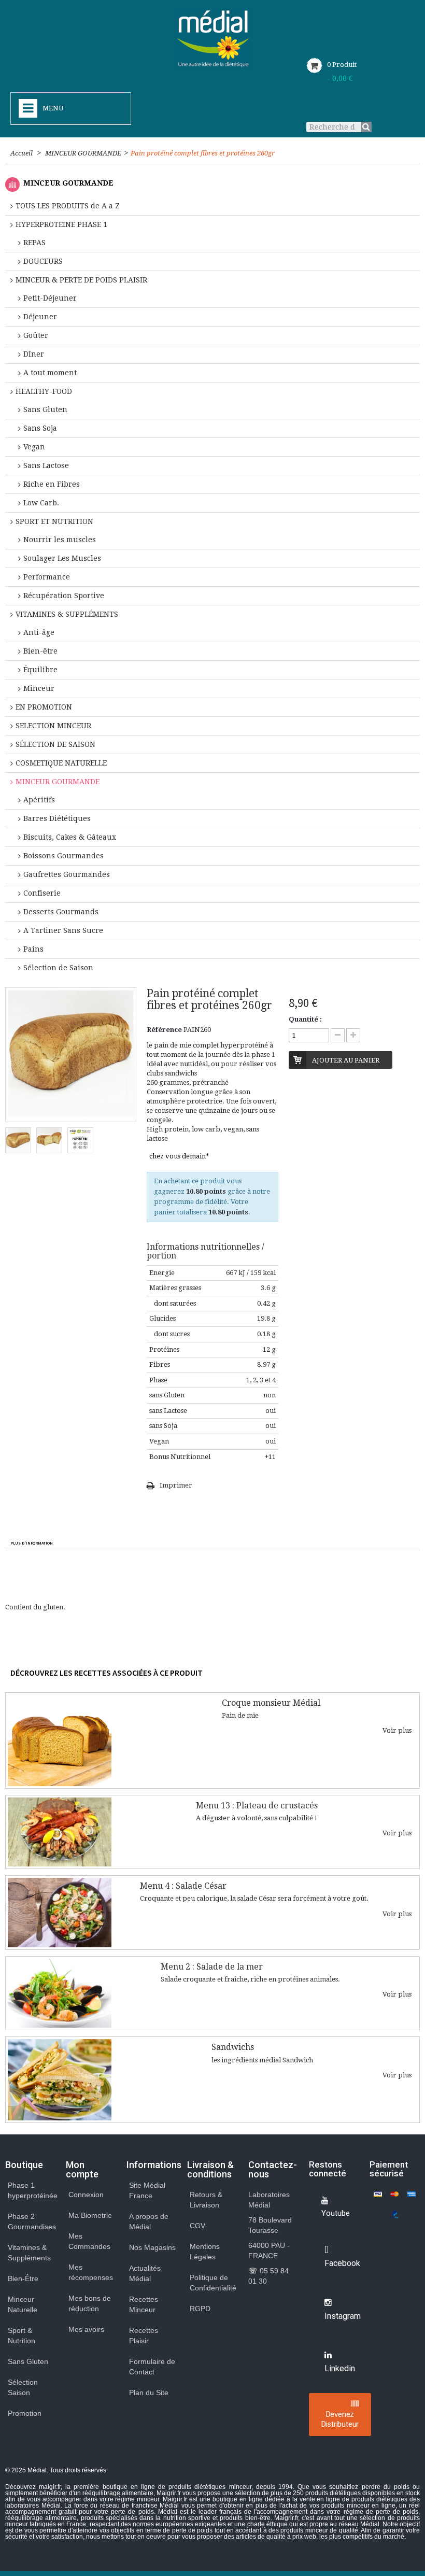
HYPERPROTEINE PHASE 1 (61, 224)
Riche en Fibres (52, 484)
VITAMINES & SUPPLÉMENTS (67, 614)
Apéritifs (39, 800)
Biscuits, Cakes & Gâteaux (70, 837)
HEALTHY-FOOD (44, 391)
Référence (164, 1030)
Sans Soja (40, 428)
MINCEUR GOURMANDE (83, 153)
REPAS (34, 243)
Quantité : (305, 1019)
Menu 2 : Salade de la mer (212, 1967)
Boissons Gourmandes (63, 856)
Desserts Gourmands (61, 912)
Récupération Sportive (64, 596)
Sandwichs (233, 2047)
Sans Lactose (46, 465)
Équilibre (40, 670)
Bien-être (40, 651)
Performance (47, 577)
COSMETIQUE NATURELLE (61, 763)
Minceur (39, 688)
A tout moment (50, 373)
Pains (33, 949)
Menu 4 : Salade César (183, 1886)
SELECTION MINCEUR (53, 726)
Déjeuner (40, 317)
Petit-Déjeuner (50, 298)
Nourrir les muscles (60, 540)
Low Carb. (41, 503)
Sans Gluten (45, 409)
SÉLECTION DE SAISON (55, 744)
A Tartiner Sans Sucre (63, 930)
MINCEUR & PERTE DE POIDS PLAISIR (81, 280)
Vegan (34, 447)
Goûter (36, 335)
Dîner (34, 354)
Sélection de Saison (58, 968)
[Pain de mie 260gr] (18, 1140)
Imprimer (176, 1485)
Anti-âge (39, 632)
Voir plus (397, 1730)
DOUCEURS (43, 261)
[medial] (213, 38)
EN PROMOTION (44, 707)
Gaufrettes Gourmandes (67, 874)
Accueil (22, 153)
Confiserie (42, 893)
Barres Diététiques (57, 818)
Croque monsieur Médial (271, 1703)
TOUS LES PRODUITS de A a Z (68, 206)
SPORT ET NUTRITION (54, 521)
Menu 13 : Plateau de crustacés (257, 1806)
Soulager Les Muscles (62, 558)
